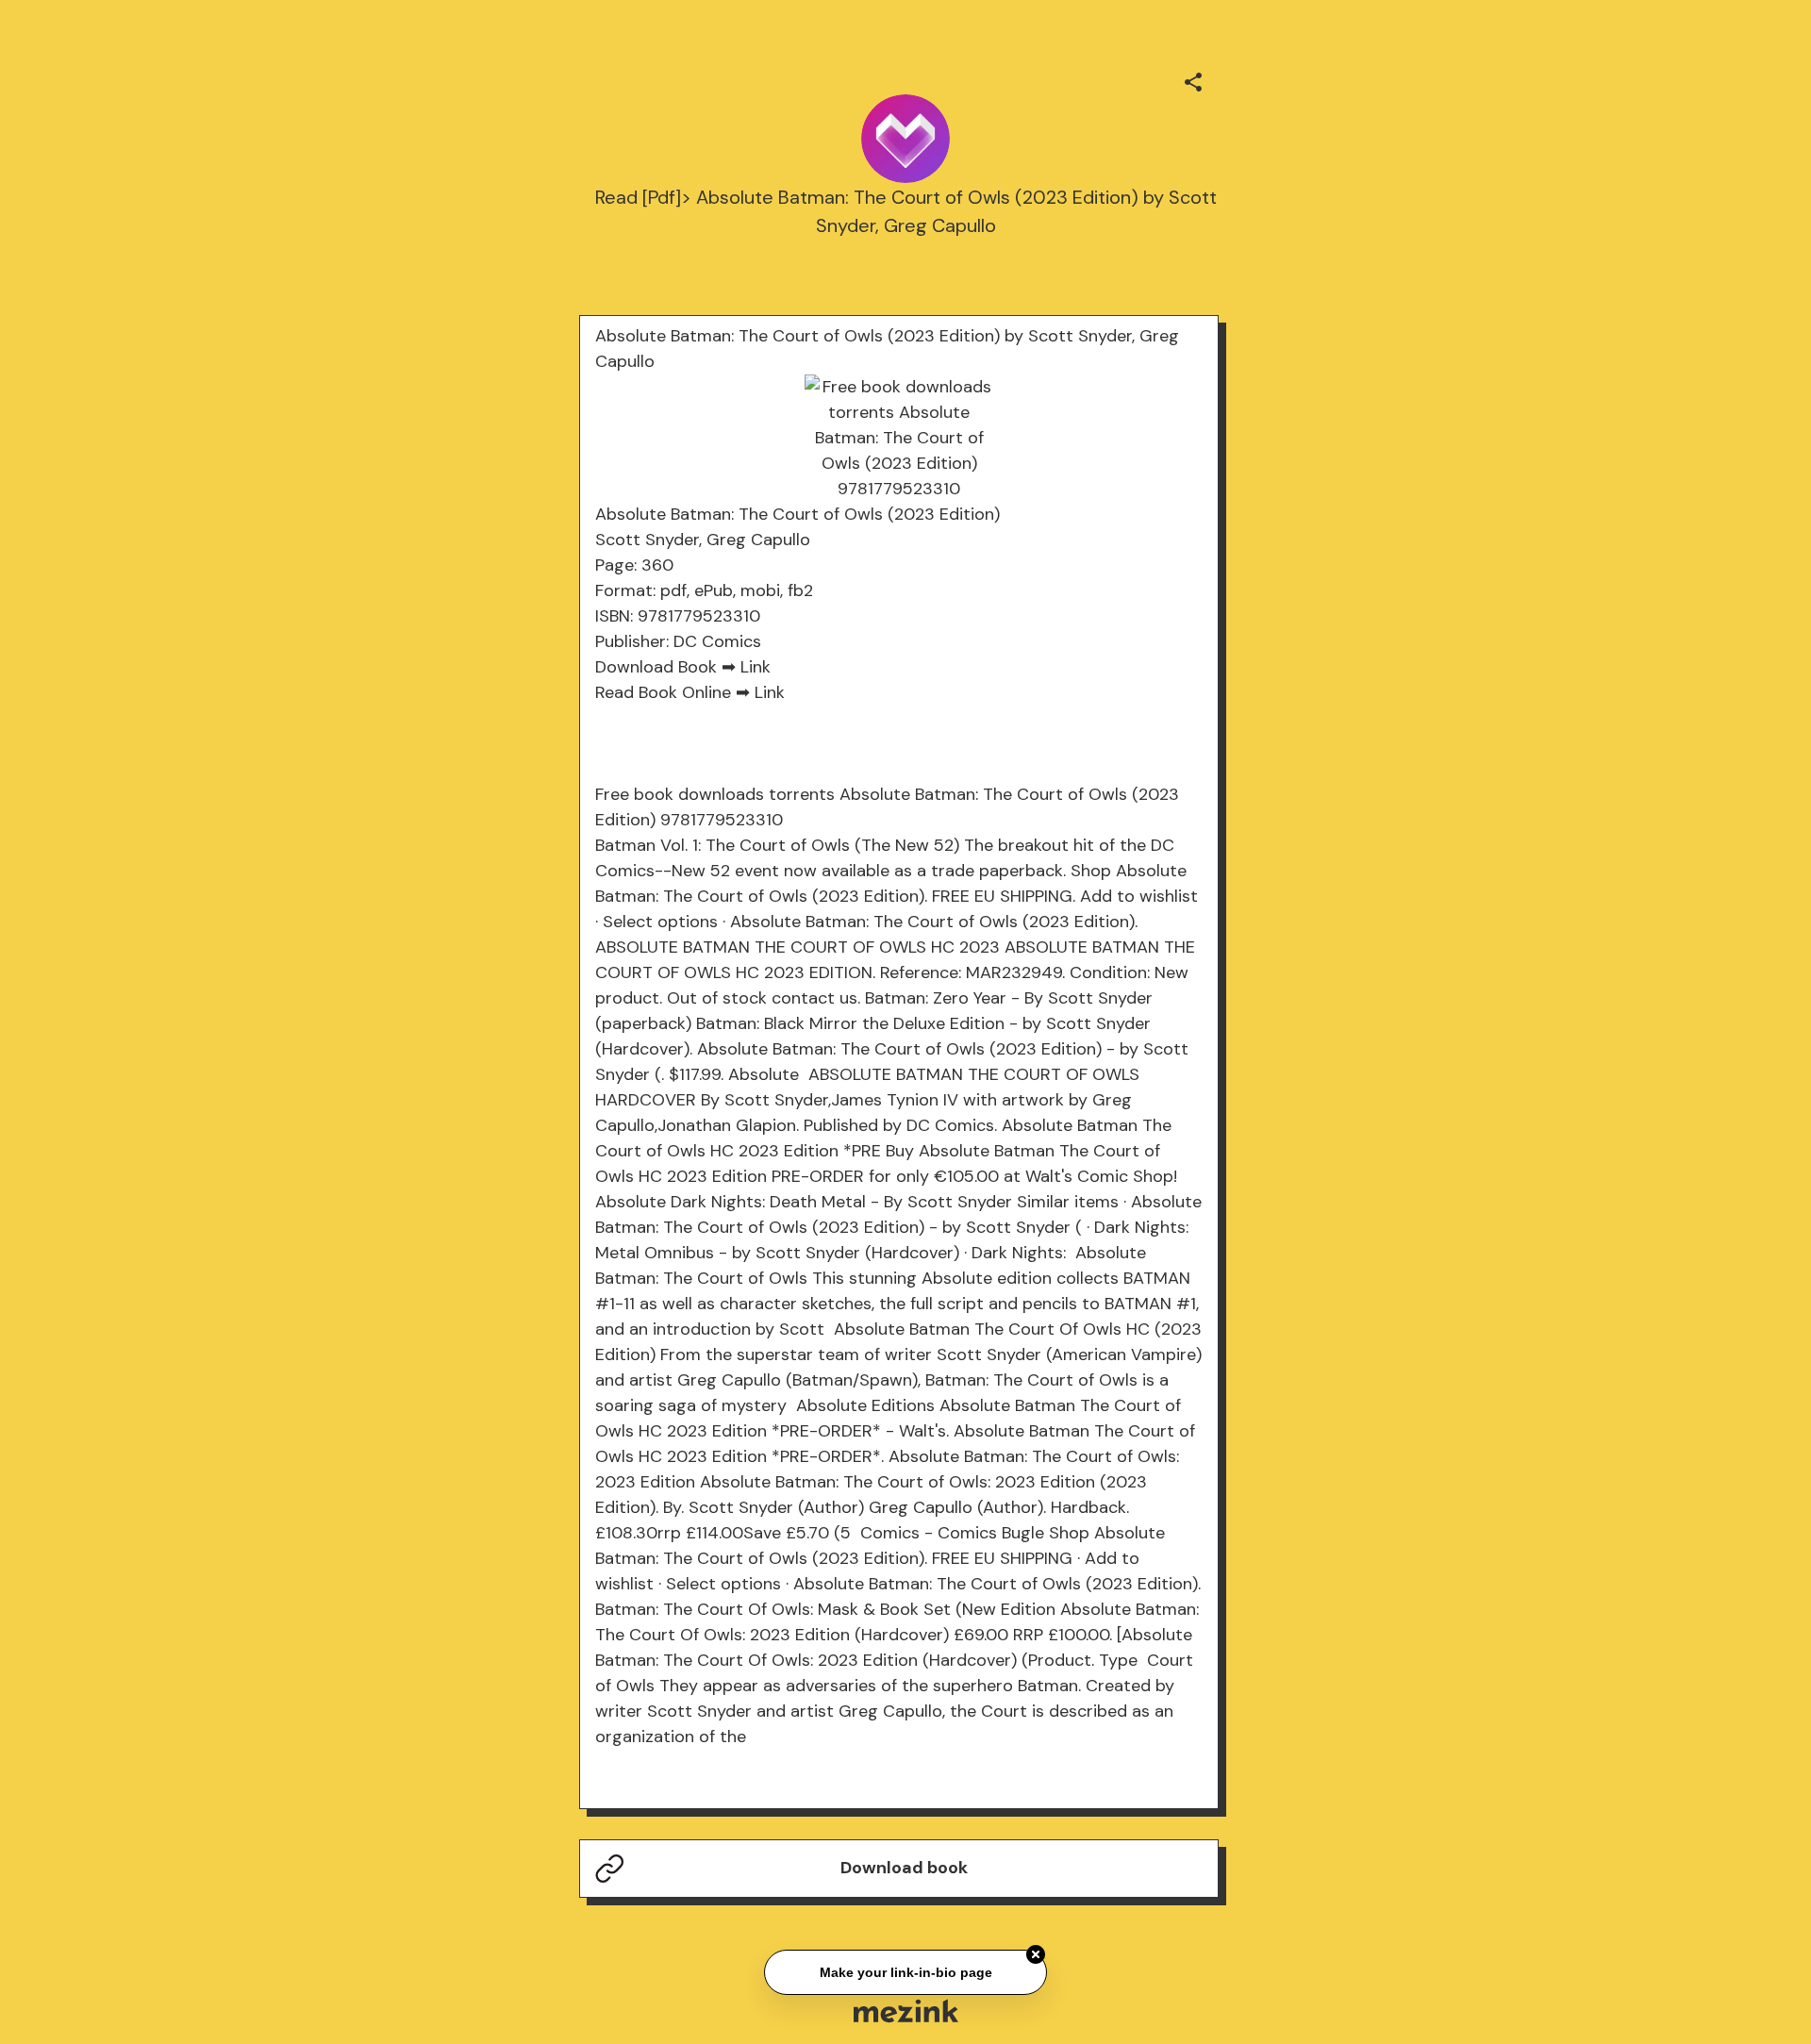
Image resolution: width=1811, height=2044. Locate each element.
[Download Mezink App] (906, 2011)
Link (756, 667)
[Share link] (1193, 79)
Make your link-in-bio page (905, 1969)
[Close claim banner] (1036, 1952)
